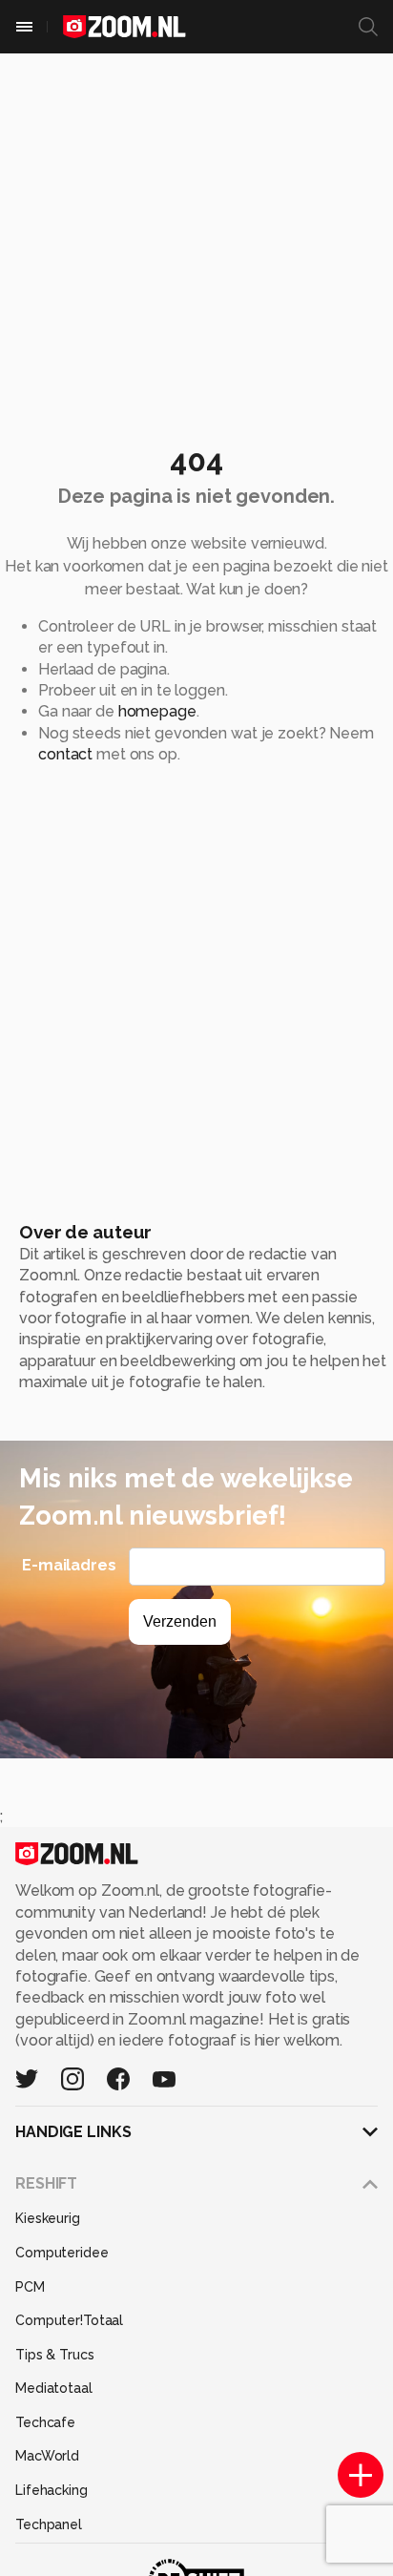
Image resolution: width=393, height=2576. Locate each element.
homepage (157, 711)
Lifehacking (52, 2490)
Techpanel (49, 2524)
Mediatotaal (54, 2388)
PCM (30, 2287)
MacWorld (47, 2456)
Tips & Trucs (55, 2355)
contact (65, 754)
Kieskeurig (48, 2218)
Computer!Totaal (69, 2320)
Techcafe (45, 2422)
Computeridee (62, 2253)
